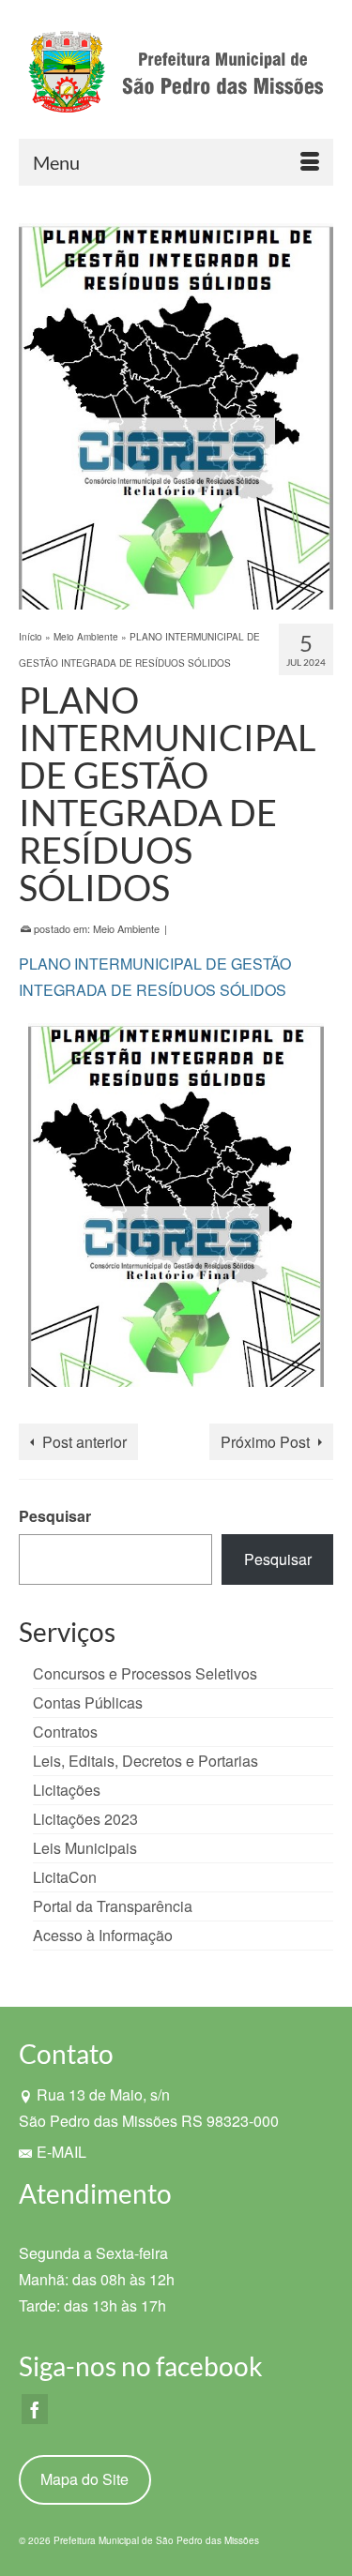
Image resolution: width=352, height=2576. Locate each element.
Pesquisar (55, 1516)
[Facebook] (35, 2409)
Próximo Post (265, 1442)
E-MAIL (61, 2152)
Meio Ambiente (126, 928)
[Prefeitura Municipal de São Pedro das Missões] (176, 76)
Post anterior (84, 1442)
